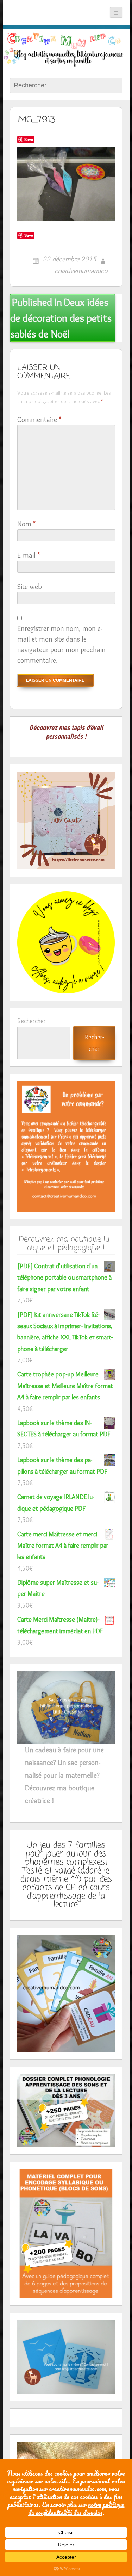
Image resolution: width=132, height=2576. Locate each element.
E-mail (29, 555)
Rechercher (32, 1021)
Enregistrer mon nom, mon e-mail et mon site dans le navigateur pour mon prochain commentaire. (61, 644)
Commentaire (39, 420)
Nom (26, 524)
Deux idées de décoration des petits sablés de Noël (61, 318)
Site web (30, 587)
